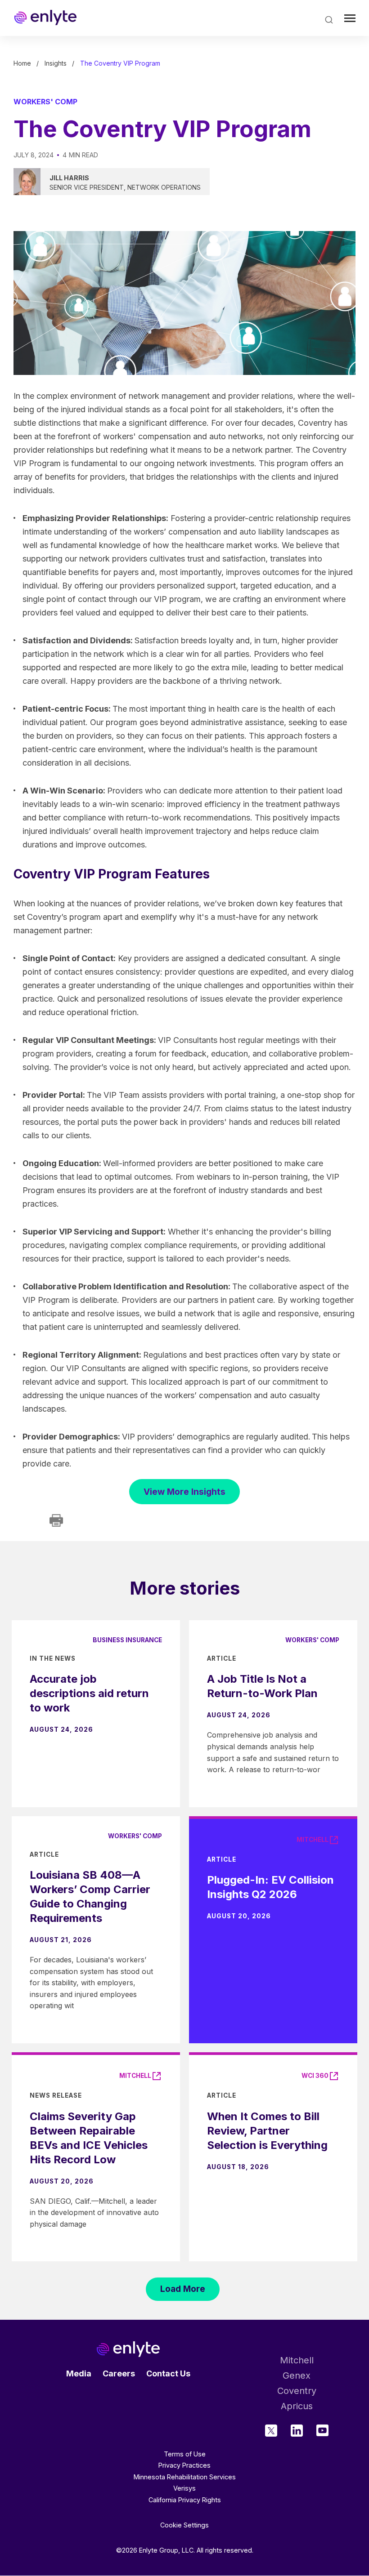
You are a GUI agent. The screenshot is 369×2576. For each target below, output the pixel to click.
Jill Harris (69, 178)
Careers (119, 2373)
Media (79, 2373)
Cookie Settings (184, 2525)
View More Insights (184, 1492)
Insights (56, 63)
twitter (271, 2431)
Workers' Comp (45, 102)
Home (22, 63)
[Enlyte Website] (128, 2349)
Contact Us (168, 2373)
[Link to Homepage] (45, 18)
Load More (183, 2289)
